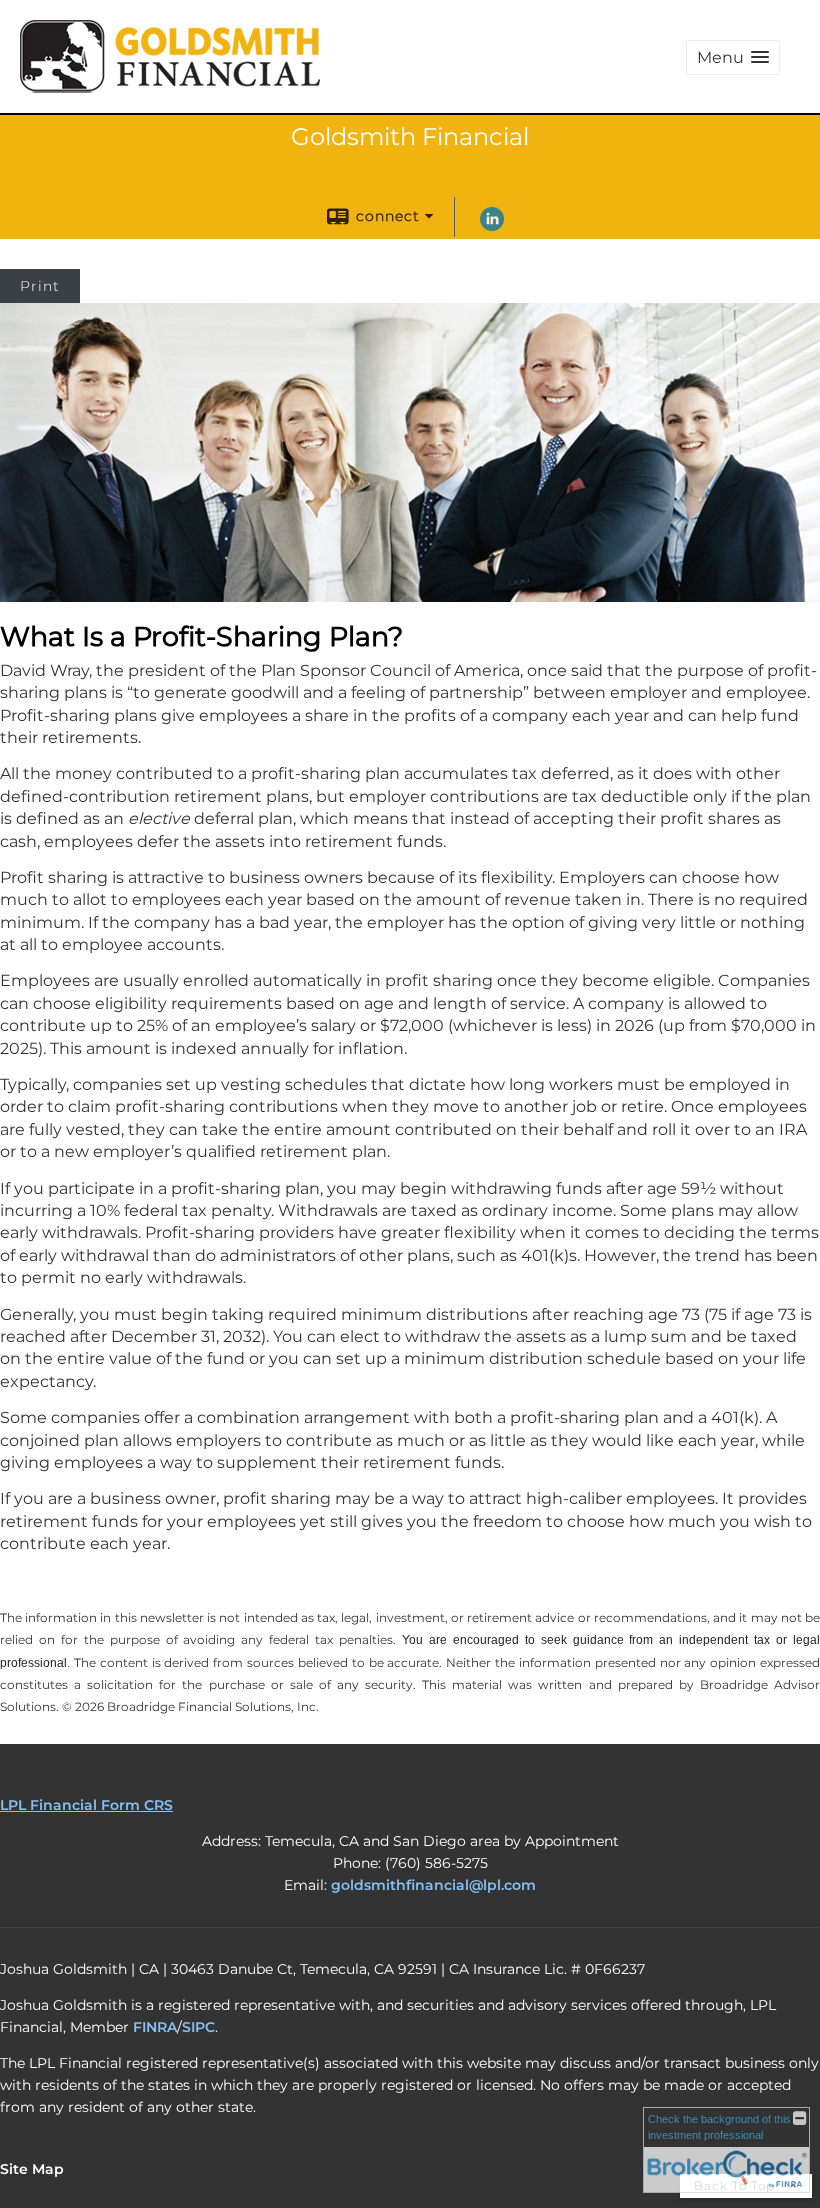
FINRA (155, 2027)
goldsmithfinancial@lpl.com (433, 1885)
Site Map (32, 2169)
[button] (733, 57)
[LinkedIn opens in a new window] (492, 226)
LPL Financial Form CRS (86, 1805)
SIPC (198, 2027)
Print (40, 286)
